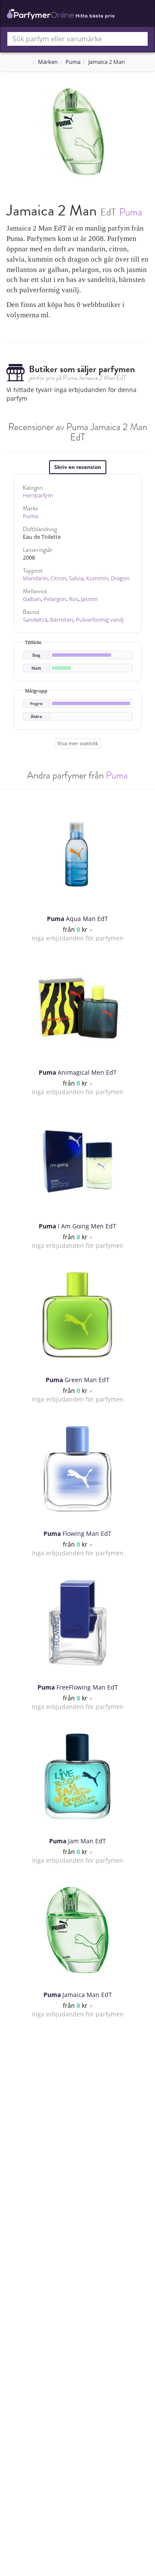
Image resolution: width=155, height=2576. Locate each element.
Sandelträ (35, 620)
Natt (36, 668)
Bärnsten (62, 620)
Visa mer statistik (78, 743)
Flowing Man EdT (77, 1533)
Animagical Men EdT (78, 1072)
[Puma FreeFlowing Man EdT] (77, 1623)
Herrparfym (38, 495)
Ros (74, 599)
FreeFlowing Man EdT (78, 1687)
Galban (32, 599)
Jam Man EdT (77, 1841)
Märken (48, 62)
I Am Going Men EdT (77, 1226)
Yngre (36, 704)
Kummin (97, 578)
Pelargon (55, 599)
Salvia (76, 578)
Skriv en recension (78, 467)
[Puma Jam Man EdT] (77, 1776)
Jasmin (89, 599)
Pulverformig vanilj (100, 620)
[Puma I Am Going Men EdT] (77, 1161)
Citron (58, 578)
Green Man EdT (77, 1380)
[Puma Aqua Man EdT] (77, 854)
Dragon (120, 578)
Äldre (36, 717)
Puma (73, 62)
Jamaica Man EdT (78, 1995)
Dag (36, 655)
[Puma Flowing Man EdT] (77, 1469)
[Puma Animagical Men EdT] (77, 1008)
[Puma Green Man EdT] (77, 1315)
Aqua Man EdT (77, 919)
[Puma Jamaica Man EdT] (77, 1930)
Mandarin (35, 578)
